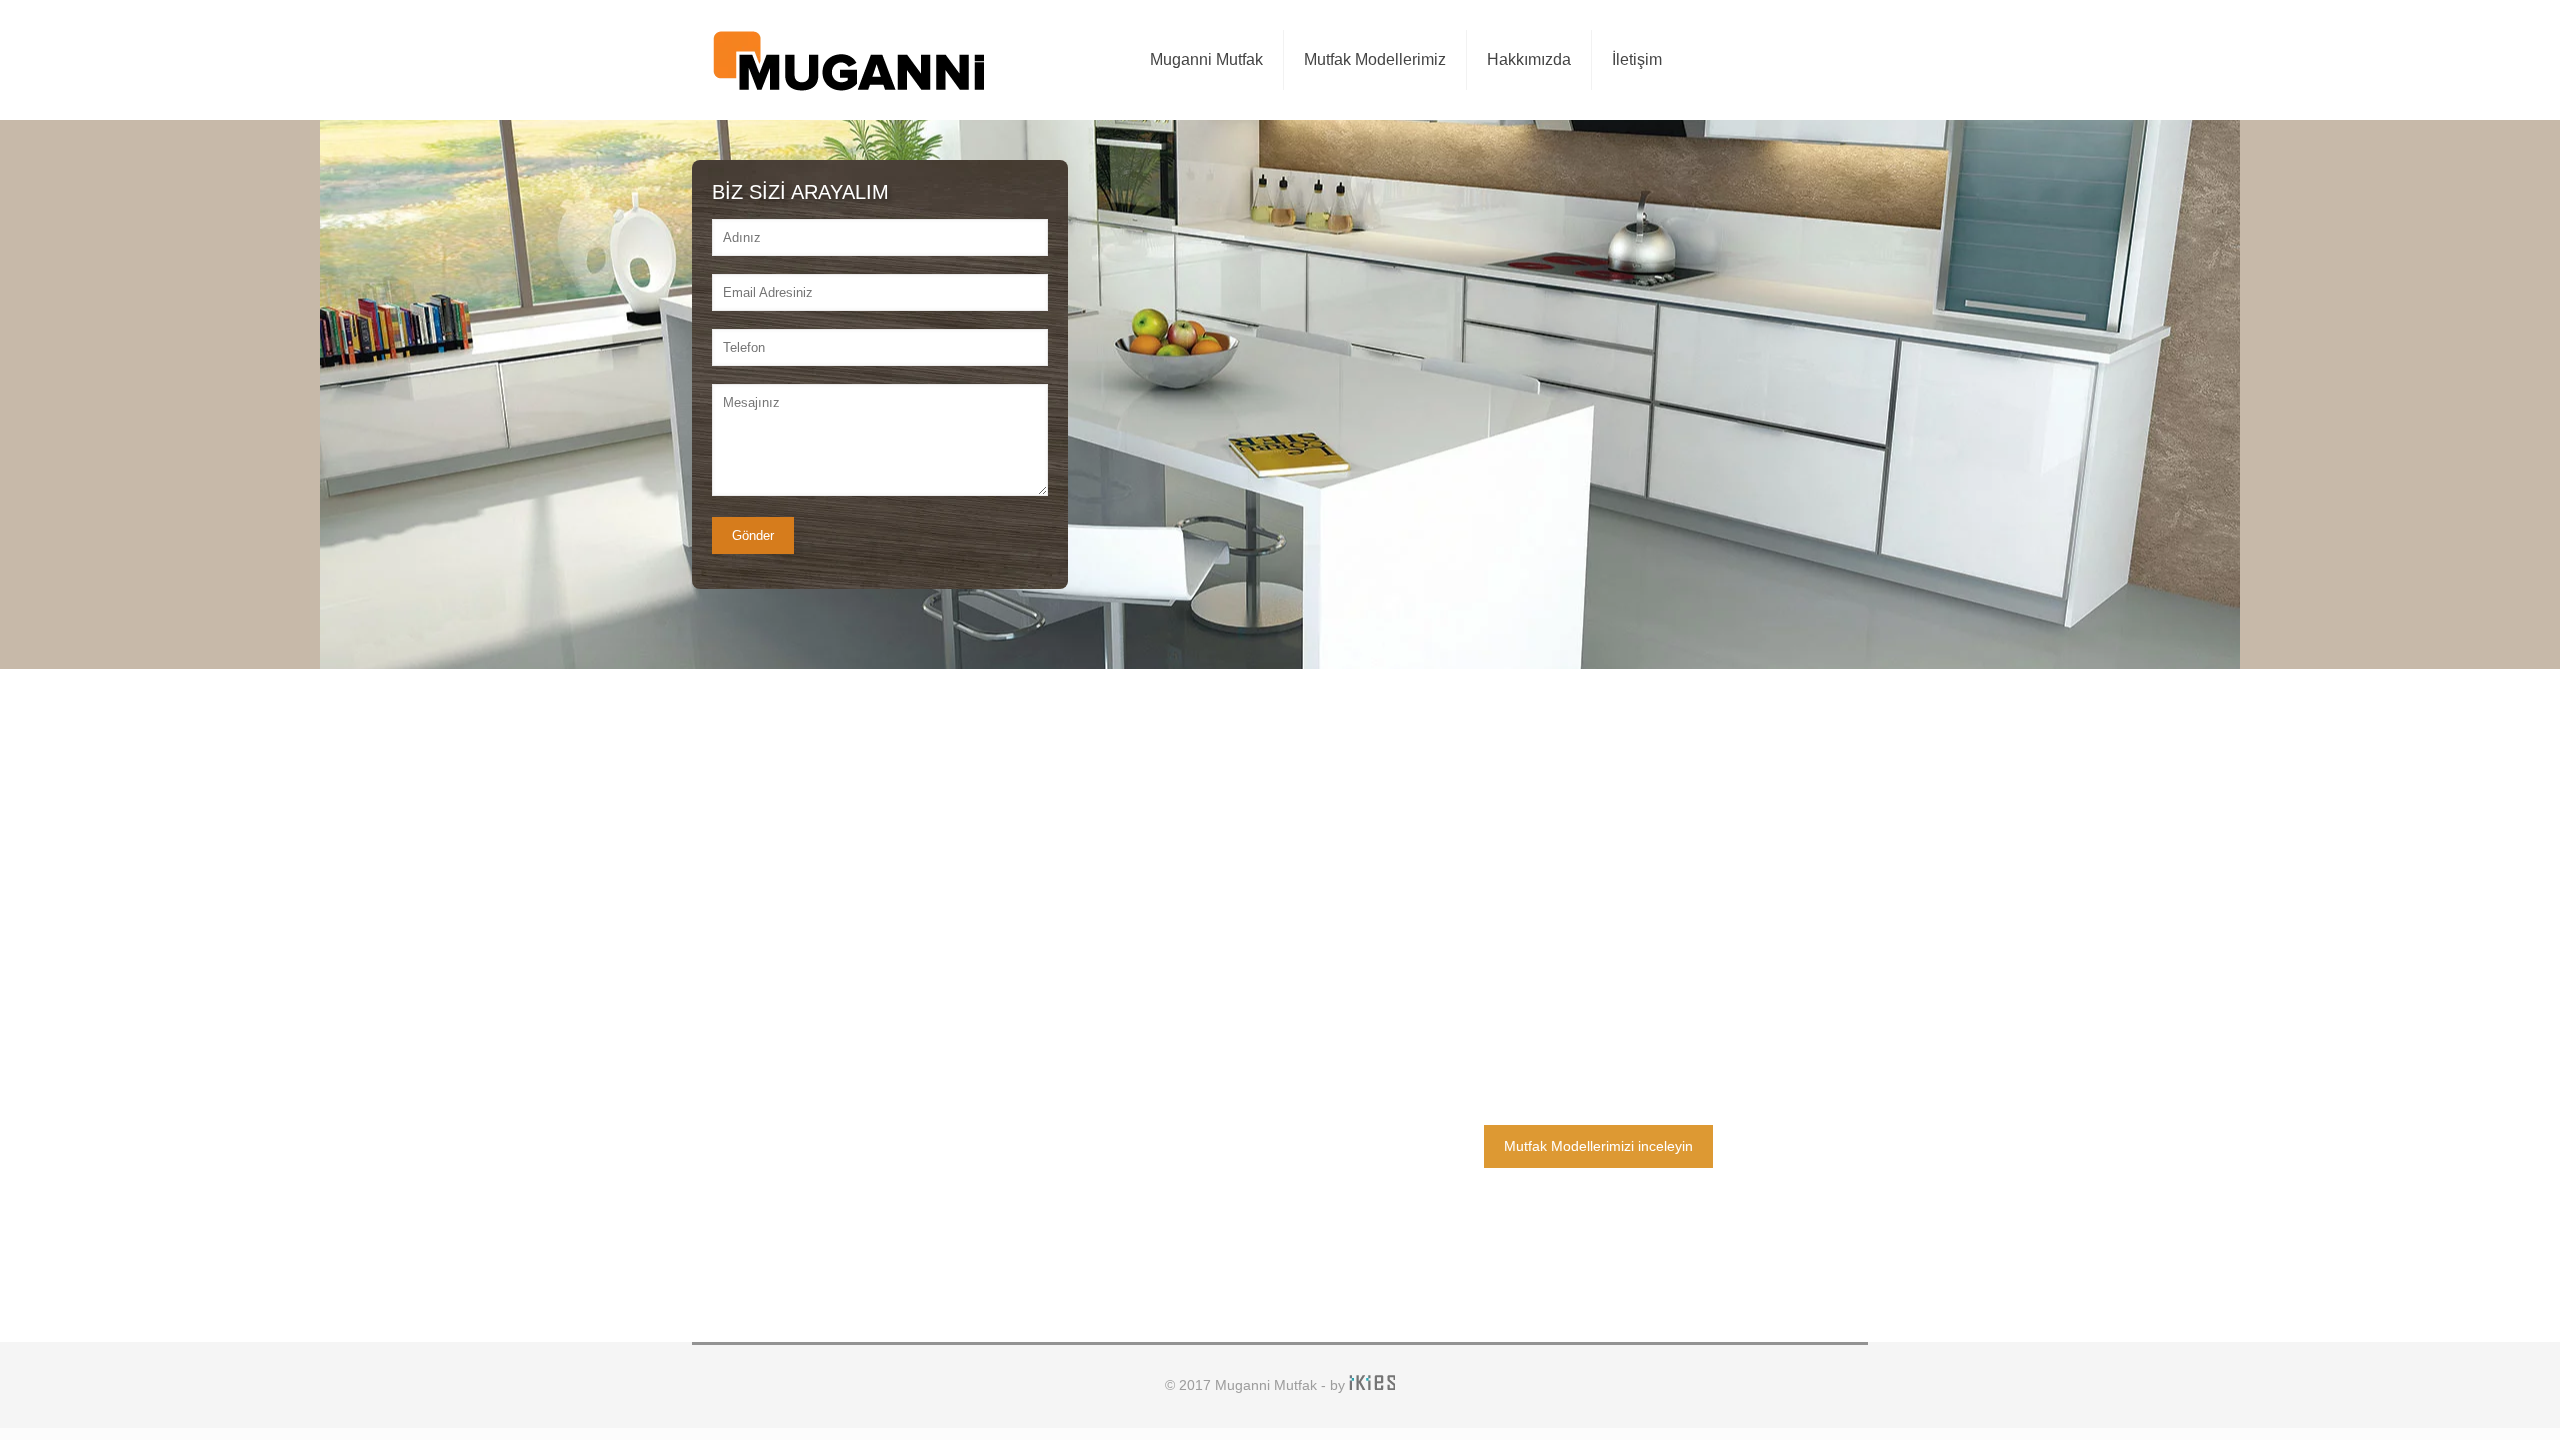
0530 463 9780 (1612, 913)
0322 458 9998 (1612, 955)
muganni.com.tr (1613, 1039)
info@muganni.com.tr (1632, 997)
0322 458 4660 (1612, 871)
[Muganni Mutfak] (848, 60)
